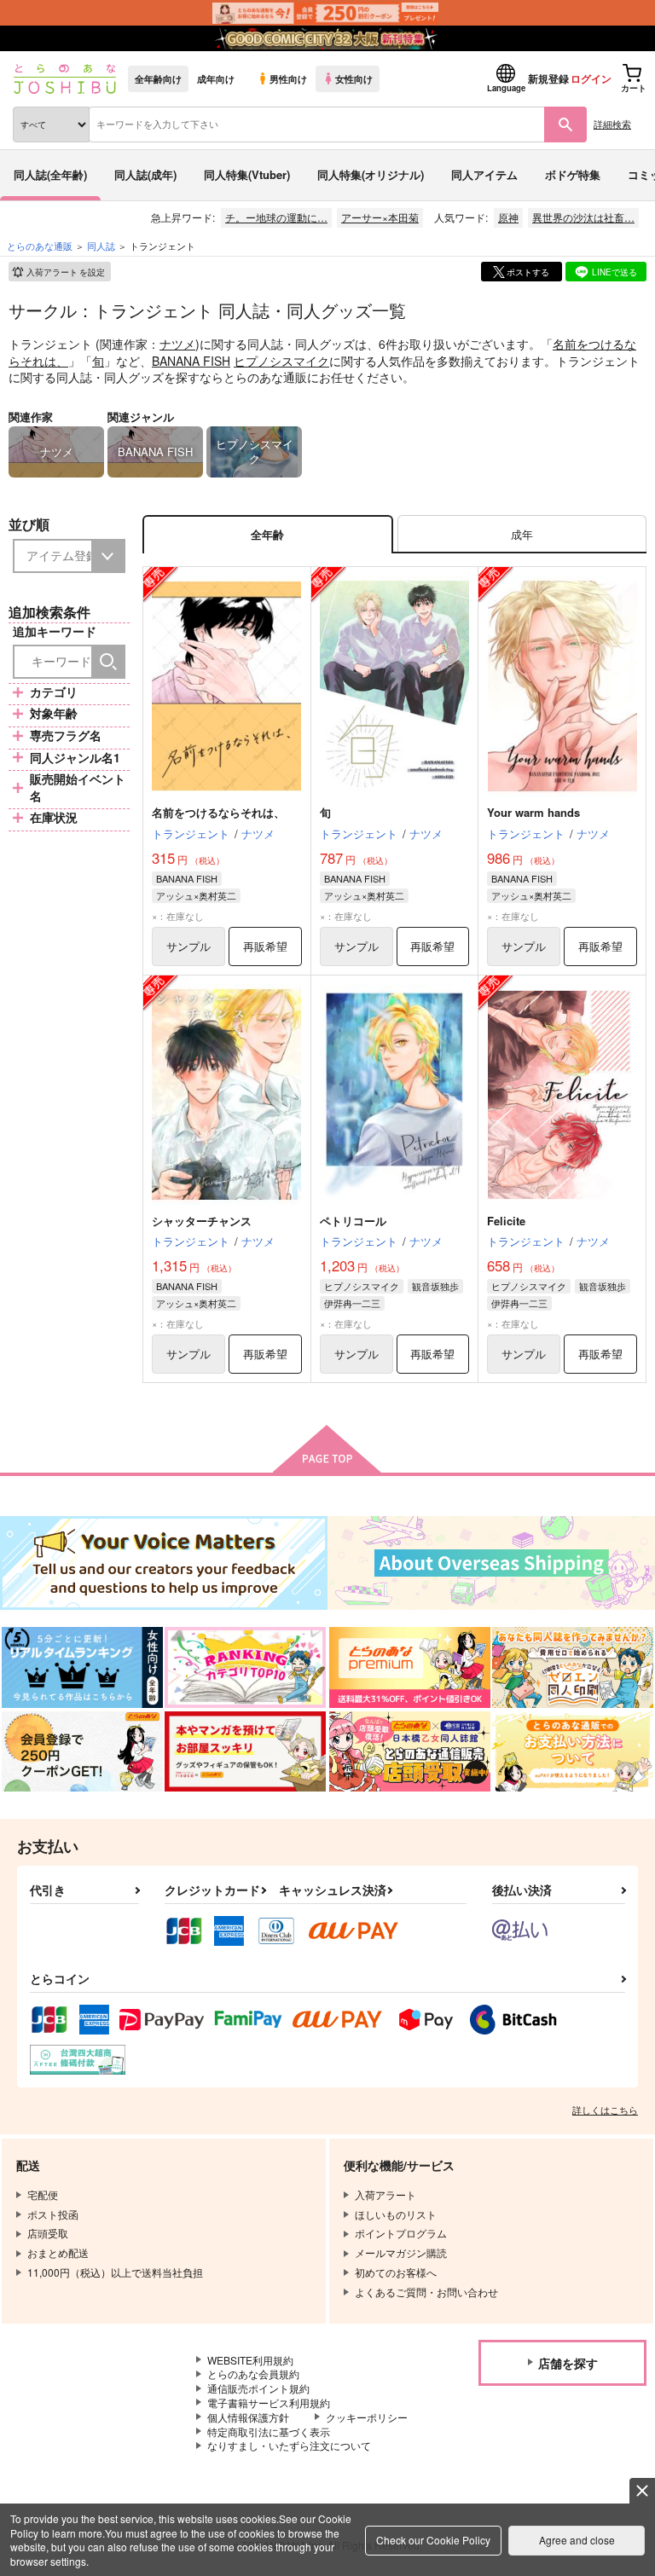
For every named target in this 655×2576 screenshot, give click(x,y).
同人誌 (101, 246)
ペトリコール (353, 1221)
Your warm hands (533, 812)
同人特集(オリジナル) (371, 174)
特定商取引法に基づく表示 (269, 2431)
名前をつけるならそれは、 (218, 812)
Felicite (506, 1221)
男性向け (288, 78)
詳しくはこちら (605, 2110)
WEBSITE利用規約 (250, 2360)
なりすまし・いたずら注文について (289, 2445)
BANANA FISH (191, 361)
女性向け (354, 78)
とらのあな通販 (40, 246)
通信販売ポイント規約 (258, 2388)
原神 (508, 217)
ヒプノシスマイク (281, 361)
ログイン (591, 78)
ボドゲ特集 (573, 174)
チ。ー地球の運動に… (276, 217)
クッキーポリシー (367, 2417)
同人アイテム (484, 174)
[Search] (108, 662)
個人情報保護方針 (248, 2417)
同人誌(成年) (145, 174)
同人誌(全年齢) (50, 174)
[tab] (522, 534)
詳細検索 (612, 124)
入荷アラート (66, 272)
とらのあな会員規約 (253, 2373)
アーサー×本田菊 (380, 217)
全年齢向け (158, 78)
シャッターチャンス (202, 1221)
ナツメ (177, 344)
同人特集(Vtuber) (247, 174)
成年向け (216, 78)
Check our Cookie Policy (433, 2540)
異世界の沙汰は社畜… (583, 217)
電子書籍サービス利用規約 (269, 2402)
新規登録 (548, 78)
